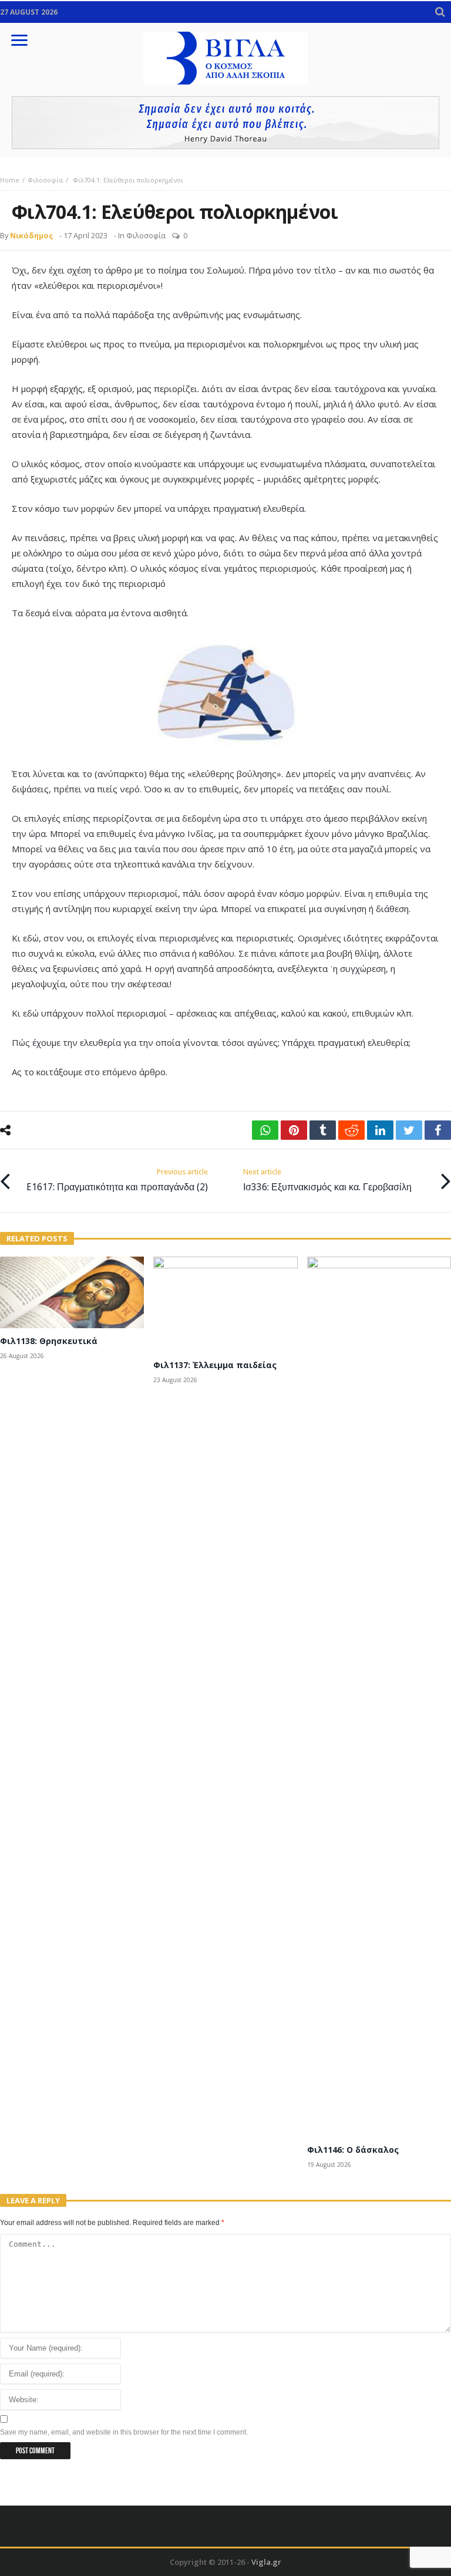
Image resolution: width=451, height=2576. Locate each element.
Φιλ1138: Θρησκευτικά (49, 1341)
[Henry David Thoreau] (225, 123)
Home (10, 180)
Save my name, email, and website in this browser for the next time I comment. (124, 2432)
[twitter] (409, 1130)
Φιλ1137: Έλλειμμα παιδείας (215, 1365)
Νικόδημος (31, 235)
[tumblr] (323, 1130)
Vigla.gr (266, 2562)
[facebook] (438, 1130)
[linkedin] (380, 1130)
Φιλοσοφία (45, 180)
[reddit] (351, 1130)
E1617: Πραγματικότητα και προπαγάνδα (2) (117, 1180)
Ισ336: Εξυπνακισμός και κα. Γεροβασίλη (327, 1180)
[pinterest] (294, 1130)
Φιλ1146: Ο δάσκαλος (353, 2150)
